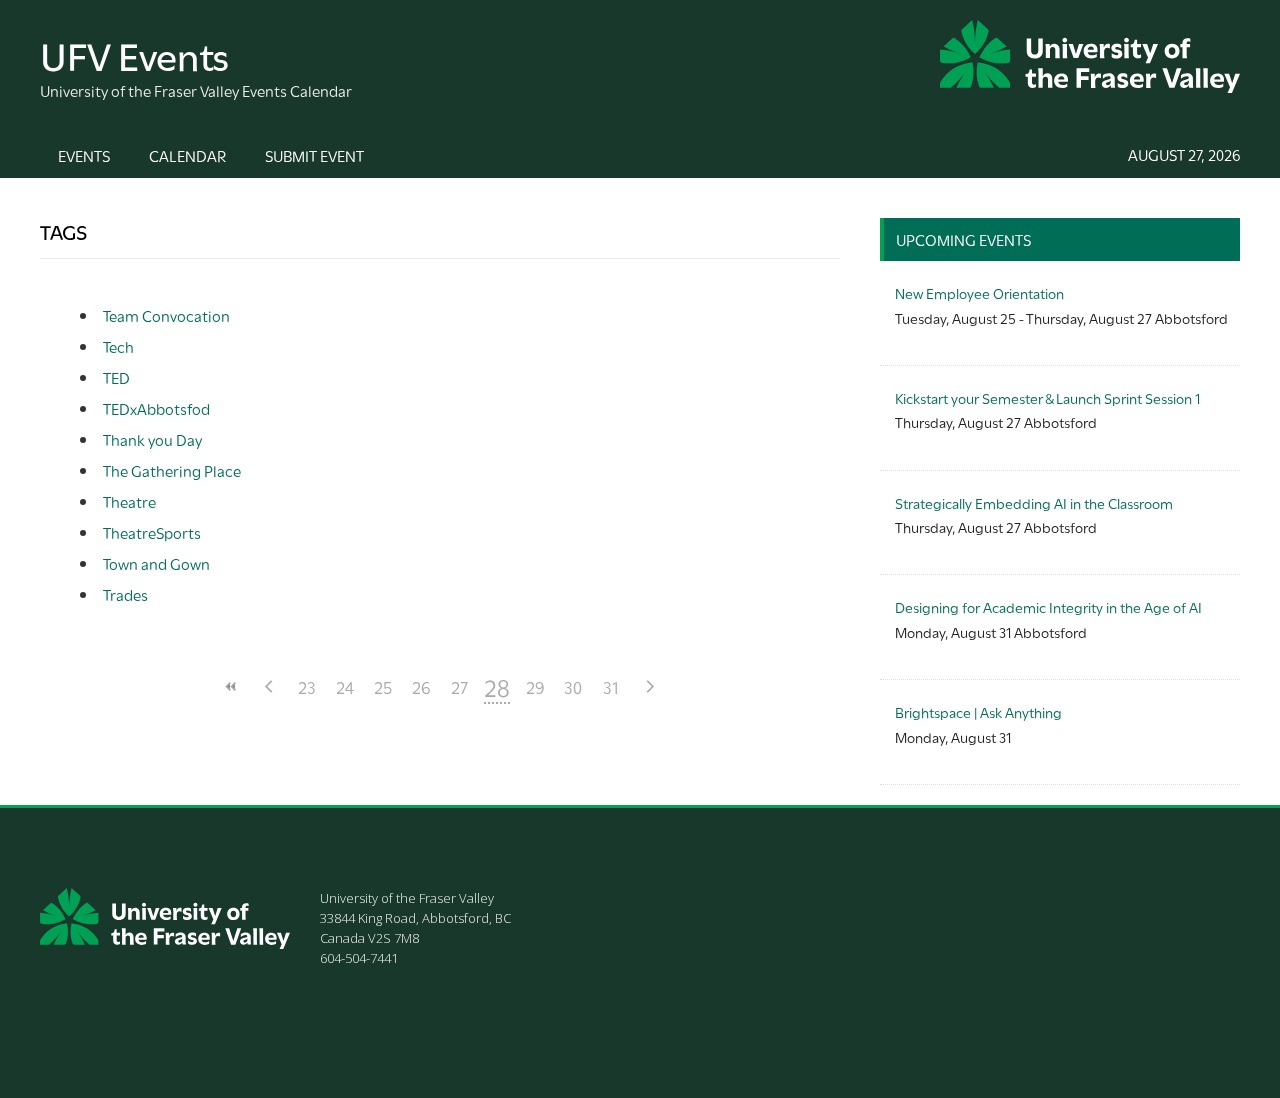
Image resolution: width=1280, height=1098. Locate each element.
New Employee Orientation (979, 292)
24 (345, 686)
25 (383, 686)
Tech (118, 346)
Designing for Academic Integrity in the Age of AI (1048, 606)
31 (611, 686)
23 (307, 686)
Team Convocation (166, 315)
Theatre (129, 501)
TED (116, 377)
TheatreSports (152, 532)
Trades (125, 594)
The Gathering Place (172, 470)
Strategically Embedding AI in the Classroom (1034, 502)
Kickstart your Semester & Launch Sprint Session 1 (1047, 397)
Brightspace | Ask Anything (978, 711)
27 (459, 686)
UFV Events (134, 53)
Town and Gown (156, 563)
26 (421, 686)
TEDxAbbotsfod (156, 408)
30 (573, 686)
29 (535, 686)
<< (231, 686)
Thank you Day (152, 439)
